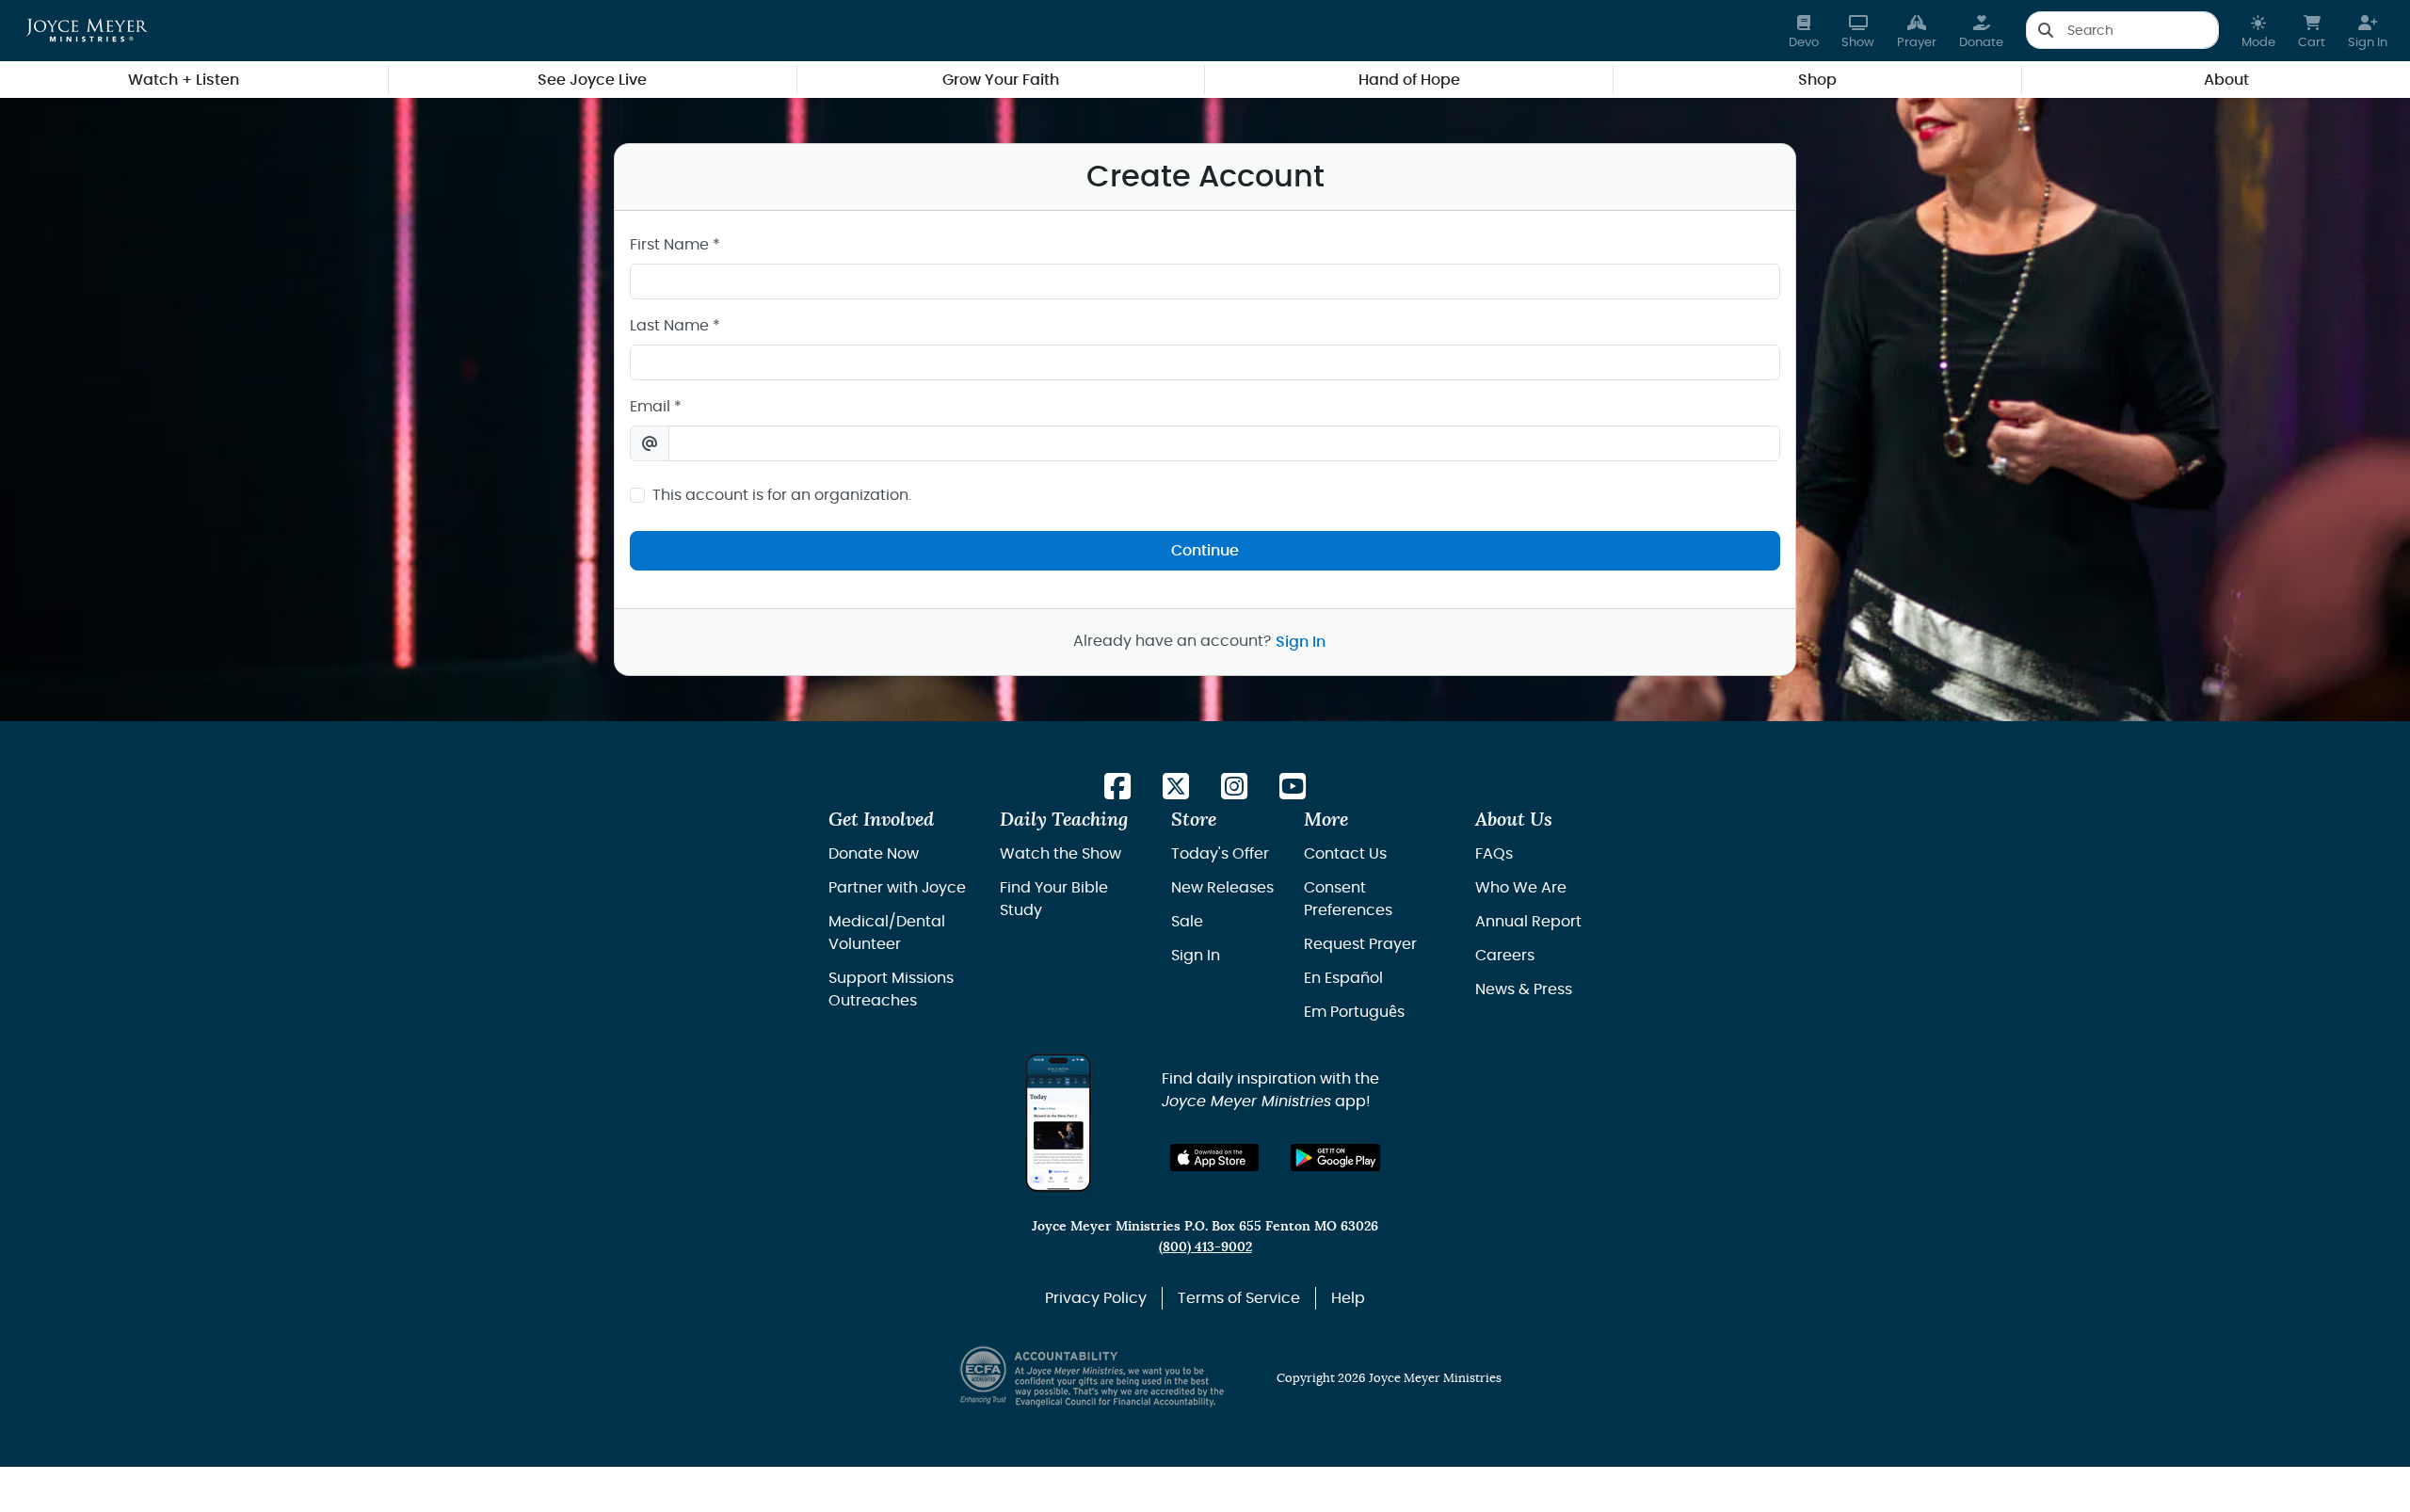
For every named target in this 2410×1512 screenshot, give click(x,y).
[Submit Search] (2045, 30)
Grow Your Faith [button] (1001, 80)
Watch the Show (1060, 854)
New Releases (1222, 888)
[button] (2258, 31)
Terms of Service (1239, 1298)
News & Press (1524, 989)
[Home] (87, 30)
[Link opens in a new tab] (1117, 788)
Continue (1205, 551)
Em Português (1354, 1012)
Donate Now (874, 854)
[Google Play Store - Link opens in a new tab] (1335, 1158)
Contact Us (1345, 854)
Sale (1187, 922)
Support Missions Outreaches (891, 989)
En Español (1343, 978)
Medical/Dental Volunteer (887, 933)
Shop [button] (1817, 80)
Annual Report (1528, 922)
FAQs (1494, 854)
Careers (1505, 956)
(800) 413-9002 (1205, 1247)
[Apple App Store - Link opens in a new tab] (1215, 1158)
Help (1348, 1298)
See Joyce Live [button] (592, 80)
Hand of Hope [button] (1409, 80)
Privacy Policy (1096, 1298)
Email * (656, 407)
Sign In (1301, 642)
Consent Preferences (1348, 899)
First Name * (675, 245)
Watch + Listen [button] (184, 80)
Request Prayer (1360, 944)
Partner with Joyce (897, 888)
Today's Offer (1220, 854)
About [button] (2226, 80)
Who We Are (1521, 888)
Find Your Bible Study (1054, 899)
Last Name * (675, 326)
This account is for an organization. (782, 495)
